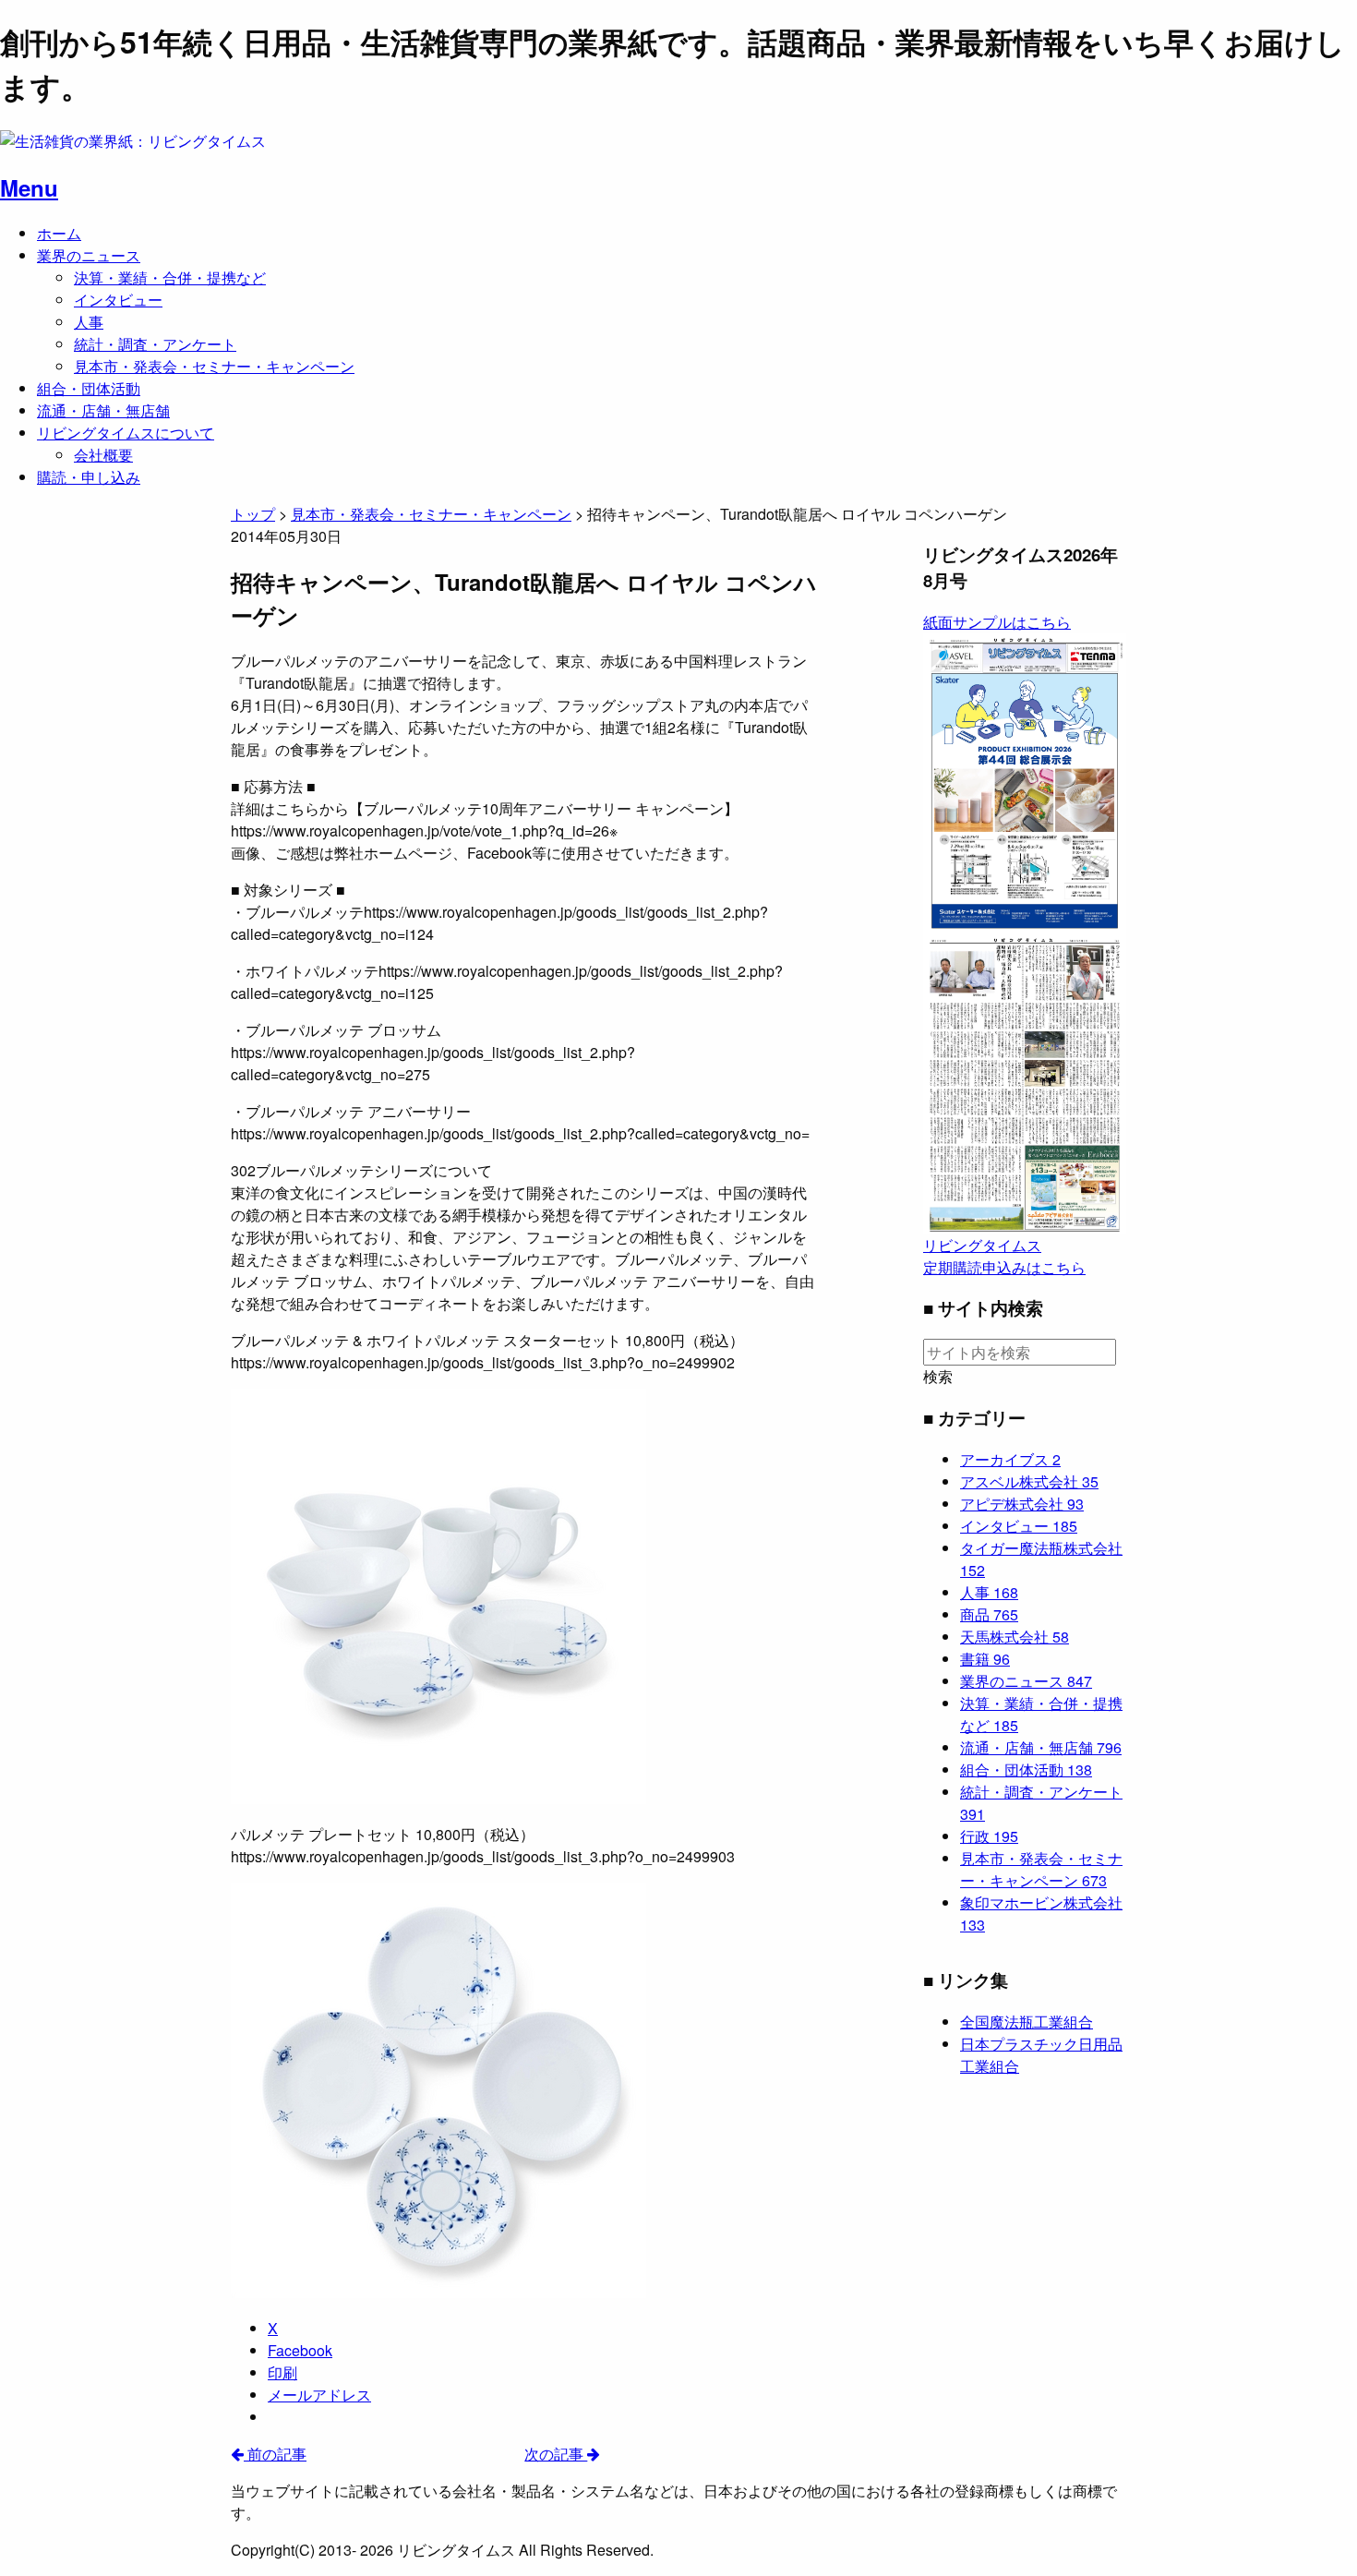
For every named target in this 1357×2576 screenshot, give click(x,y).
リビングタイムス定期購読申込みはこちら (1004, 1256)
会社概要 (103, 455)
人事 (89, 322)
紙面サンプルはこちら (997, 622)
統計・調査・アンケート (155, 344)
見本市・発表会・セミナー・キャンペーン (214, 366)
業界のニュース (89, 255)
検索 (938, 1377)
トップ (253, 514)
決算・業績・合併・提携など (170, 277)
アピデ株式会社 (1022, 1504)
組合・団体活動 (89, 388)
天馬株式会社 (1015, 1637)
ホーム (59, 233)
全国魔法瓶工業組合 (1027, 2022)
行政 (989, 1836)
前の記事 (275, 2454)
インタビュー (118, 300)
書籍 (985, 1659)
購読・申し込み (89, 477)
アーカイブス (1010, 1459)
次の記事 (556, 2454)
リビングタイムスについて (126, 433)
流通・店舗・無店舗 (103, 410)
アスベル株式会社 (1029, 1481)
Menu (29, 187)
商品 (989, 1614)
